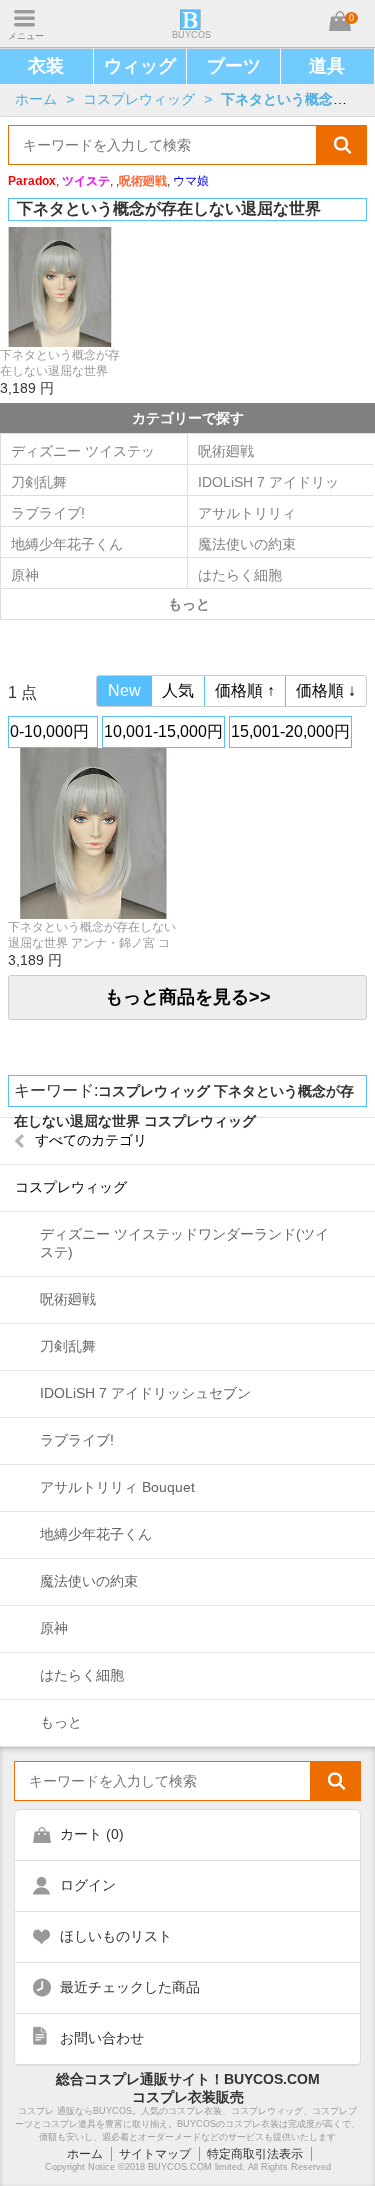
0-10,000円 (49, 731)
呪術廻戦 (68, 1299)
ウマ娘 (191, 181)
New (124, 690)
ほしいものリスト (116, 1936)
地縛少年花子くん (67, 544)
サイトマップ (155, 2154)
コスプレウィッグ (139, 99)
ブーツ (234, 66)
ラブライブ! (48, 513)
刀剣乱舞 (39, 482)
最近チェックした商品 (130, 1987)
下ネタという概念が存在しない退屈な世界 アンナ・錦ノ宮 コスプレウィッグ (60, 363)
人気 (178, 690)
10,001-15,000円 (163, 731)
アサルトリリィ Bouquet (117, 1487)
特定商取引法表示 (255, 2154)
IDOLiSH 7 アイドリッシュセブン (145, 1393)
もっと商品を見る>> (188, 997)
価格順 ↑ (245, 690)
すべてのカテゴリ (91, 1140)
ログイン (88, 1885)
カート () (92, 1834)
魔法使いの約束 (89, 1581)
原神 (25, 575)
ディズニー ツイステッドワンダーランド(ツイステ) (83, 455)
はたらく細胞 (82, 1675)
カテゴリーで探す (188, 418)
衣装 (46, 66)
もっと (61, 1722)
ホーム (36, 99)
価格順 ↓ (326, 690)
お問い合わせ (102, 2038)
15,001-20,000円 (290, 731)
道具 (327, 66)
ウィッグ (140, 66)
